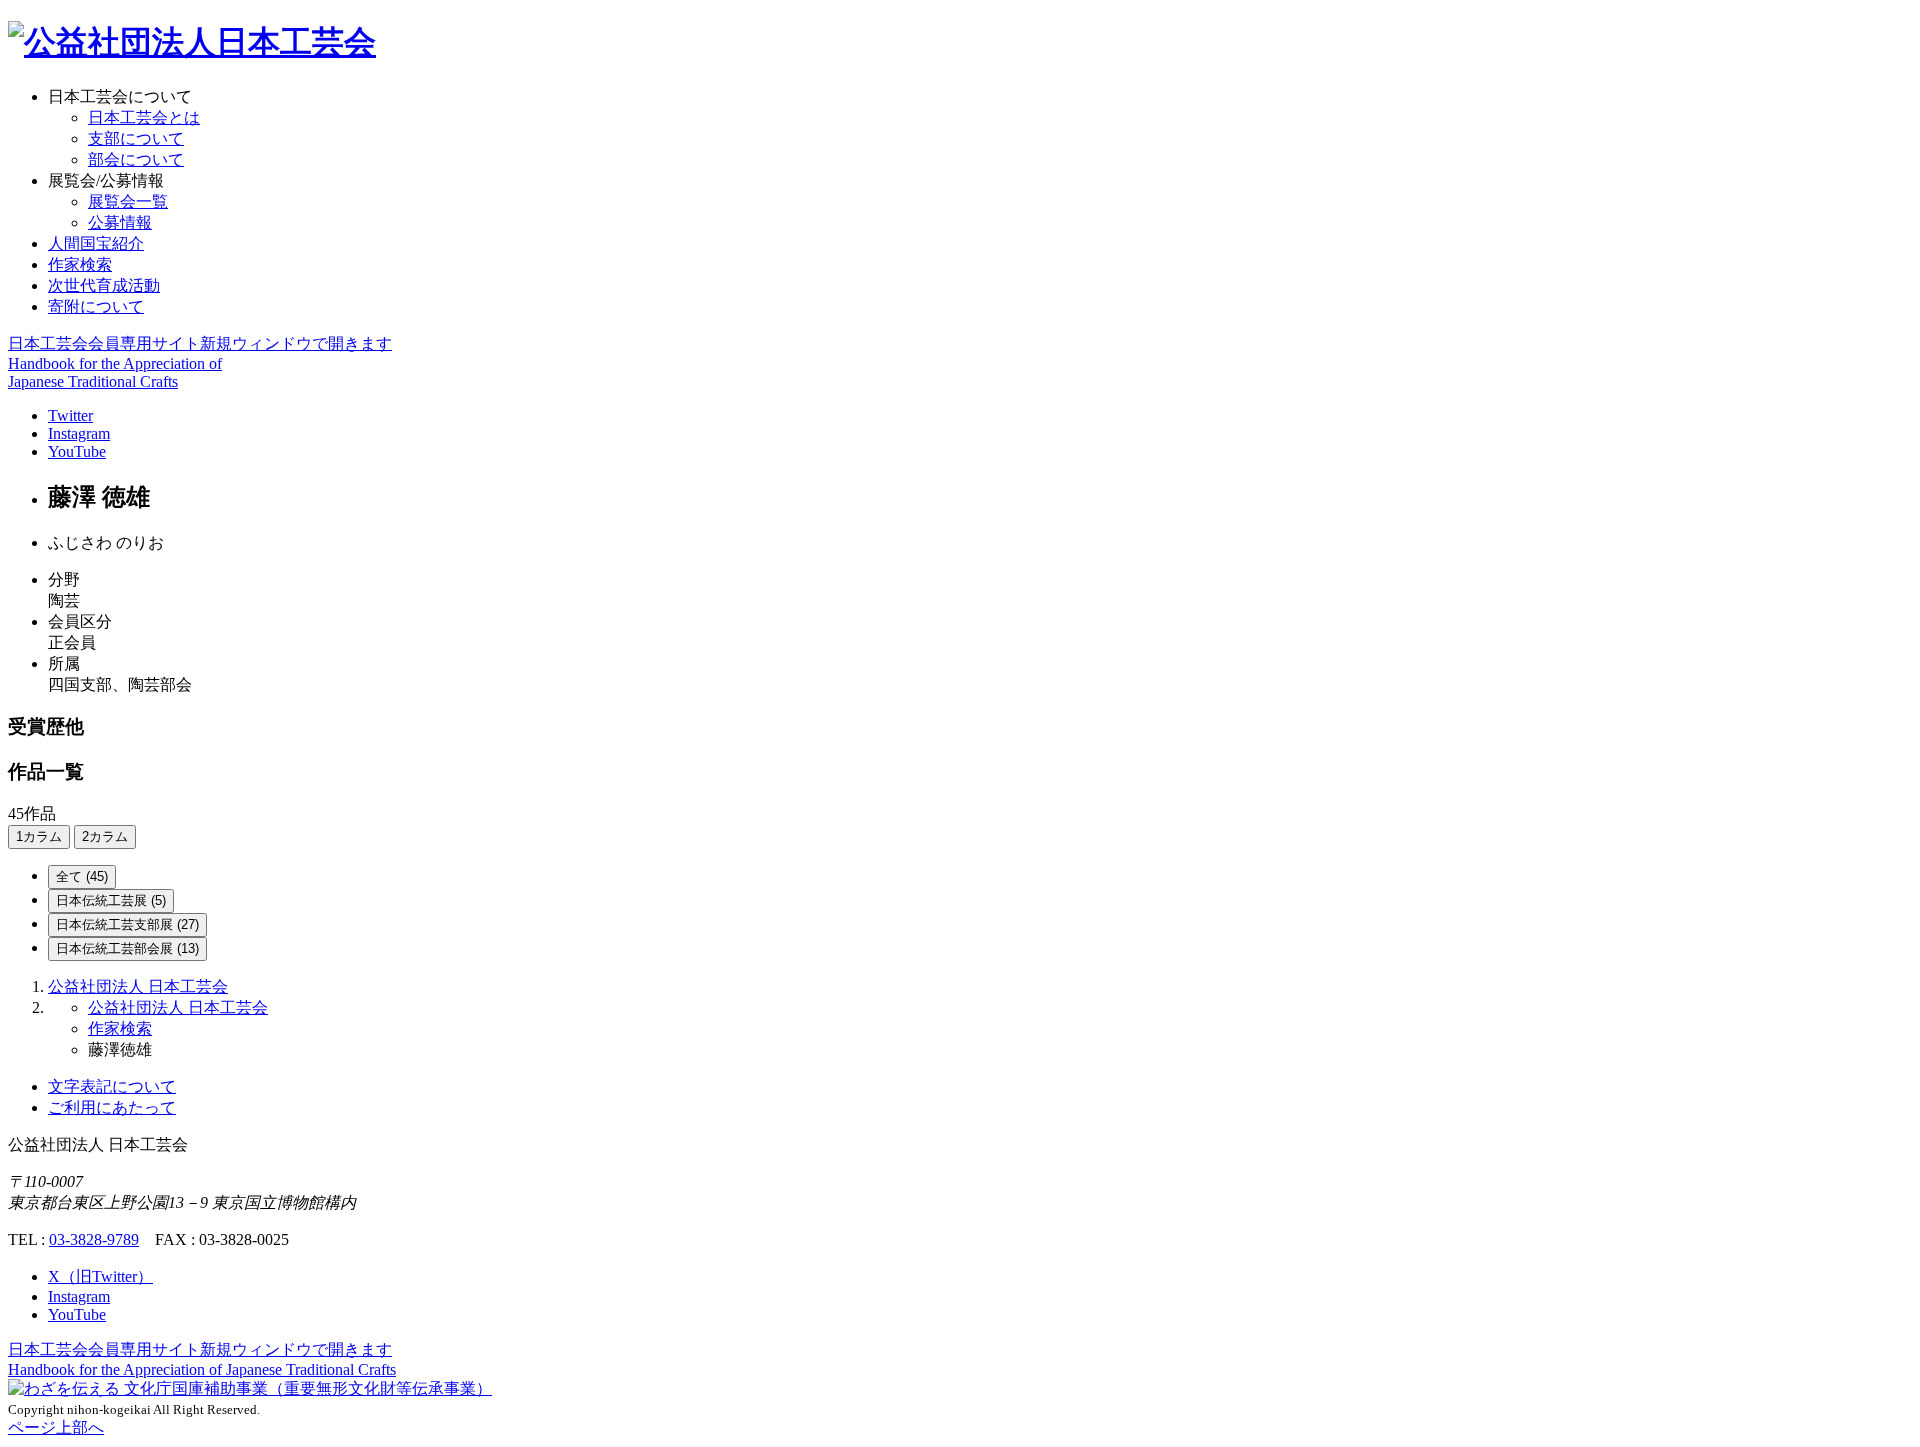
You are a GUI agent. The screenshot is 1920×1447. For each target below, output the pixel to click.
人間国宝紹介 (96, 243)
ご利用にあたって (112, 1107)
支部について (136, 138)
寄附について (96, 306)
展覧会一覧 (128, 201)
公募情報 (120, 222)
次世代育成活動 (104, 285)
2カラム (105, 836)
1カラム (39, 836)
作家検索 (80, 264)
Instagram (79, 433)
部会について (136, 159)
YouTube (77, 451)
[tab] (82, 877)
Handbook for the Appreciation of (202, 1369)
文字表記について (112, 1086)
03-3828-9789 (94, 1239)
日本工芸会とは (144, 117)
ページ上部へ (56, 1427)
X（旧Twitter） (100, 1276)
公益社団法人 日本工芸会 (138, 986)
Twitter (70, 415)
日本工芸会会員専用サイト (200, 343)
